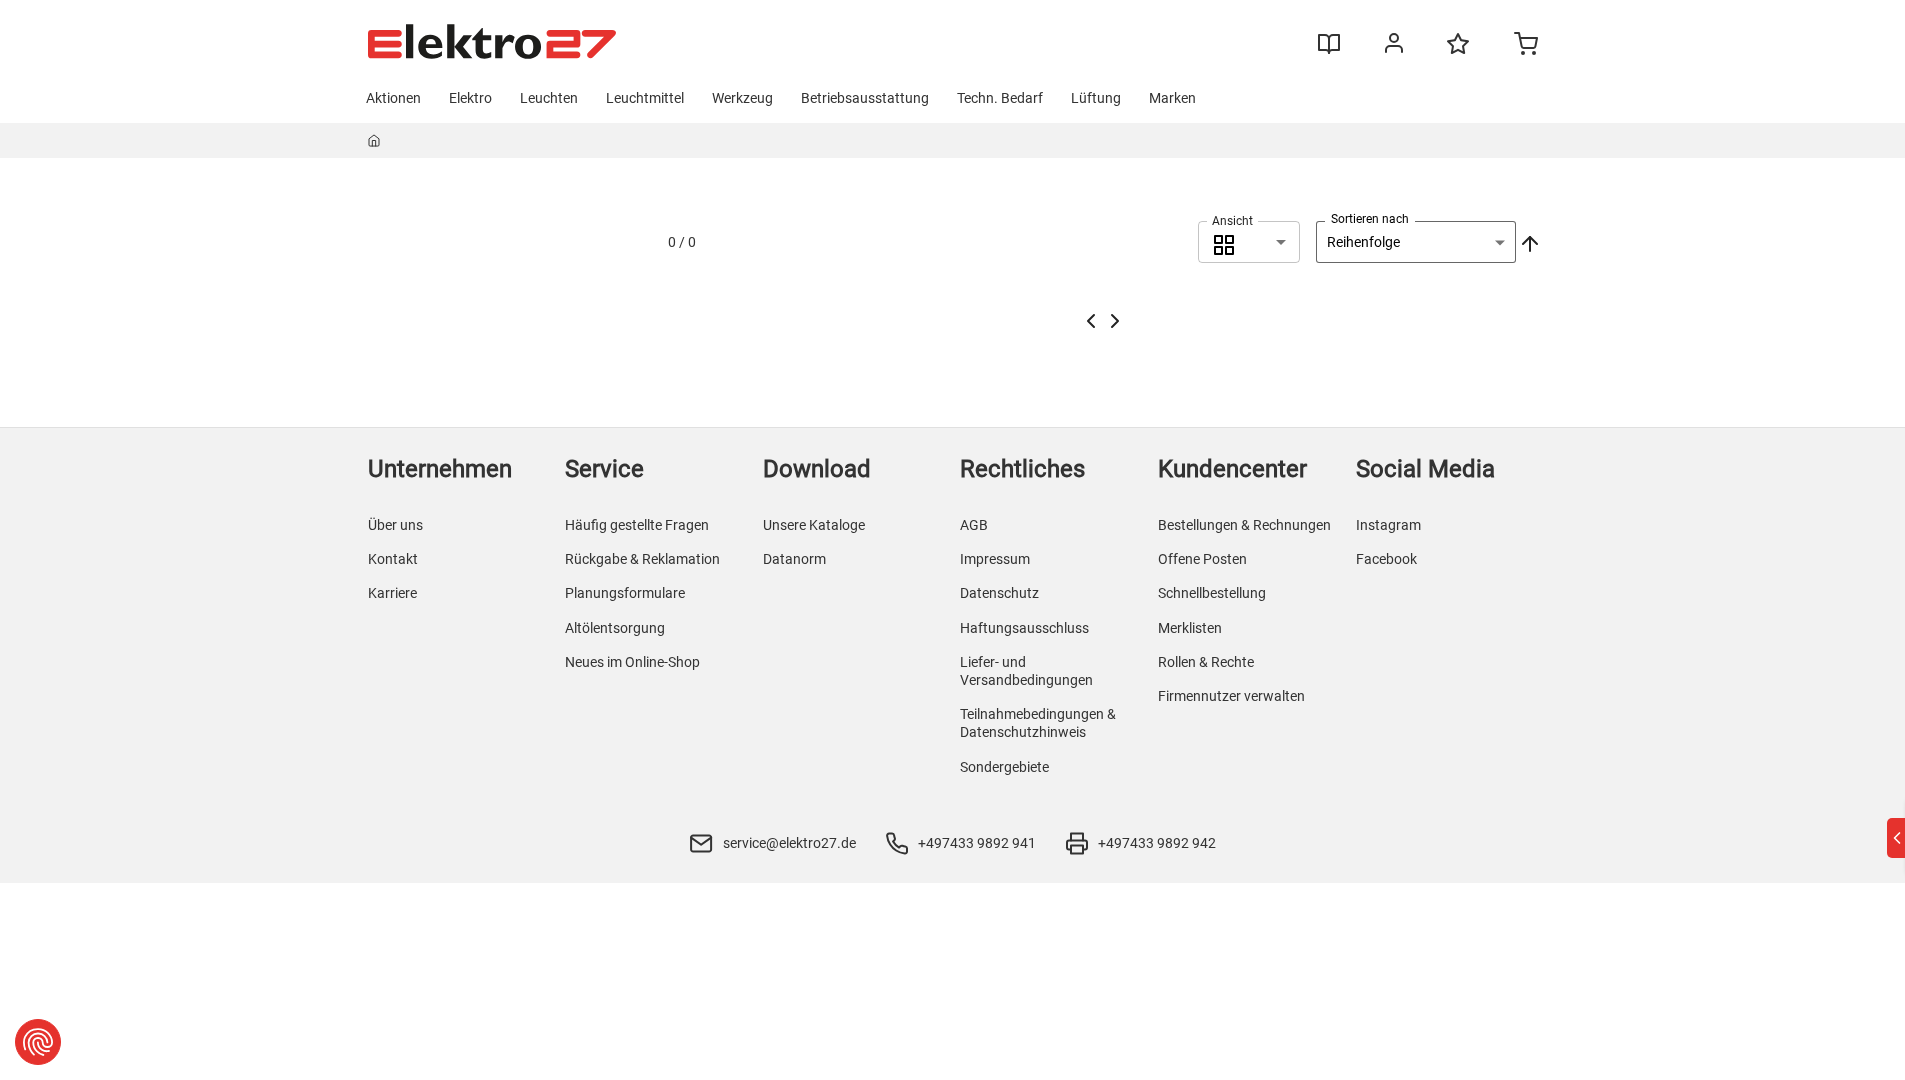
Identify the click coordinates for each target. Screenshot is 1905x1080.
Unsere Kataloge (814, 525)
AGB (974, 525)
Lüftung (1096, 98)
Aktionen (393, 98)
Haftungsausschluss (1024, 628)
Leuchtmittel (645, 98)
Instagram (1388, 525)
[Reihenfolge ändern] (1528, 242)
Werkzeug (742, 98)
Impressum (995, 559)
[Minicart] (1526, 46)
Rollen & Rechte (1206, 662)
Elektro (470, 98)
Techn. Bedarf (1000, 98)
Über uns (395, 525)
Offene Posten (1202, 559)
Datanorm (794, 559)
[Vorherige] (1091, 321)
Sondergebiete (1004, 767)
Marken (1172, 98)
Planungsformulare (625, 593)
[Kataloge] (1329, 51)
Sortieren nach (1370, 219)
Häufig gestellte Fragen (637, 525)
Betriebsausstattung (865, 98)
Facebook (1386, 559)
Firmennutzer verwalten (1231, 696)
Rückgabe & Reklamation (642, 559)
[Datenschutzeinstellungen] (38, 1042)
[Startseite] (374, 144)
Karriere (392, 593)
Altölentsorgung (615, 628)
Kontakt (393, 559)
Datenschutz (999, 593)
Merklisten (1190, 628)
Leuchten (549, 98)
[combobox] (1249, 242)
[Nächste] (1115, 321)
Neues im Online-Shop (632, 662)
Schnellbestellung (1212, 593)
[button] (1249, 242)
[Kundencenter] (1394, 47)
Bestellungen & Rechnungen (1244, 525)
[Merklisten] (1458, 53)
